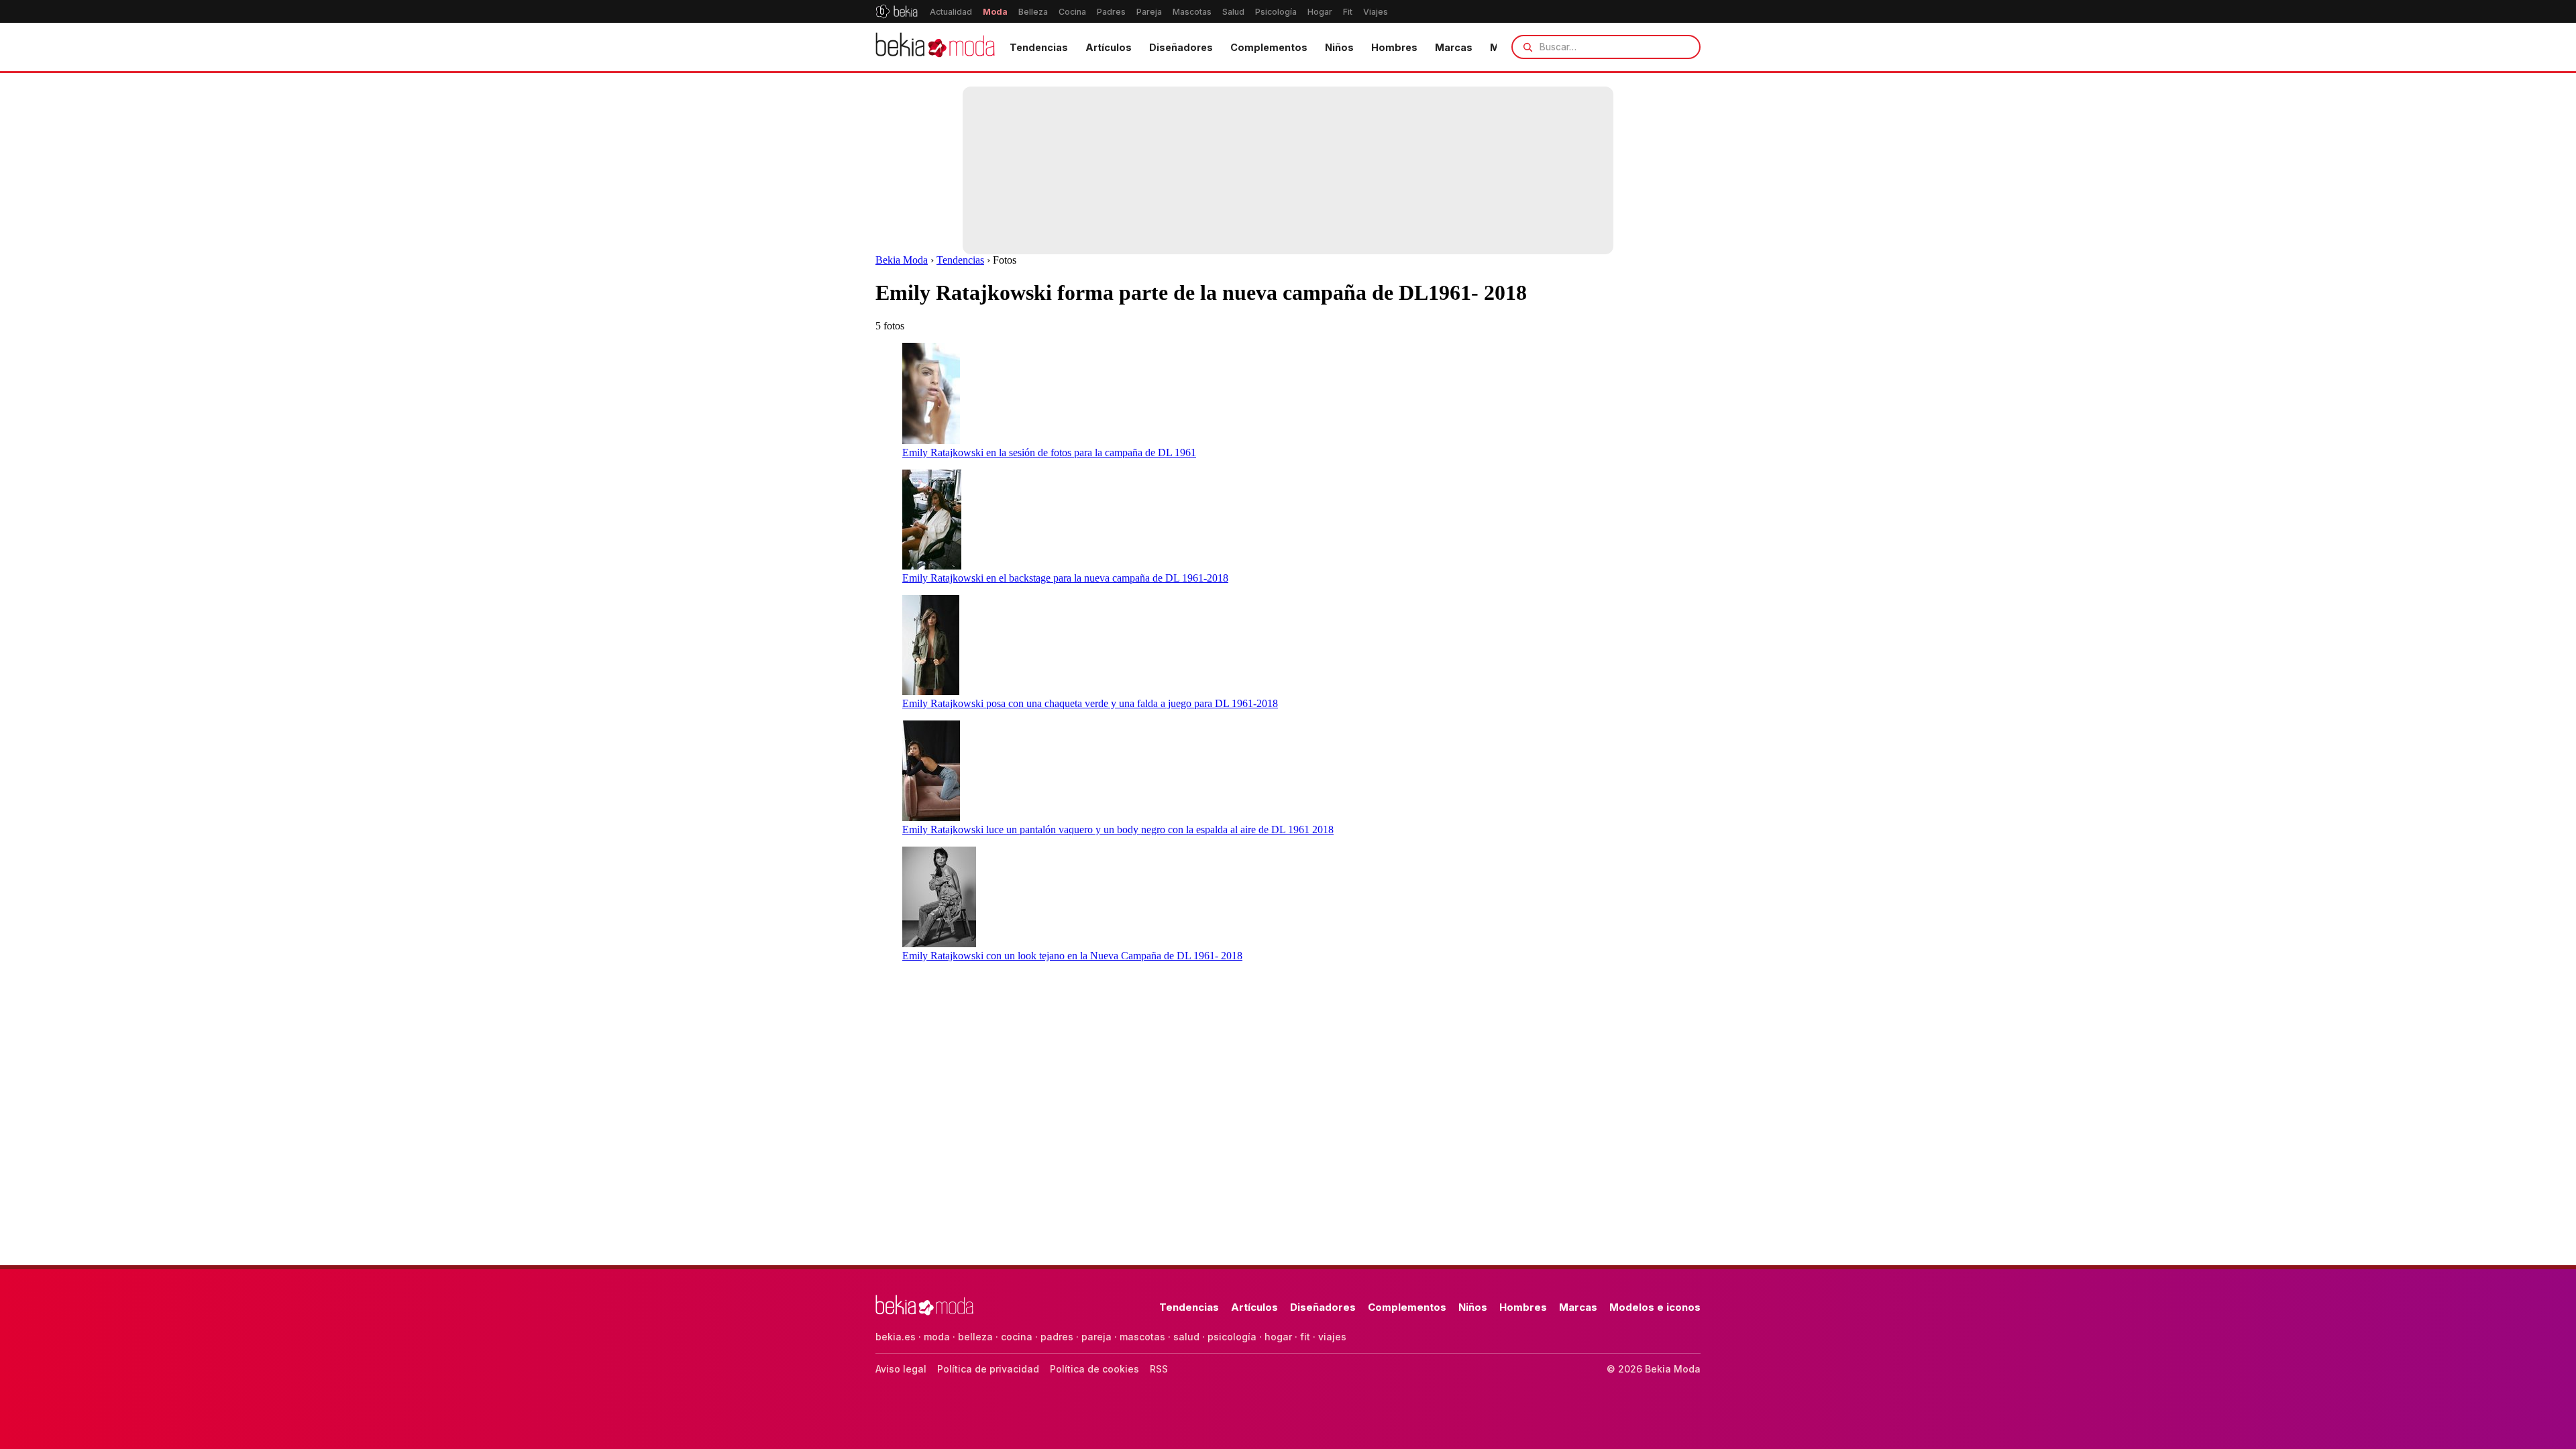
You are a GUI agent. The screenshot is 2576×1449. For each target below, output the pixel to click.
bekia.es (896, 1337)
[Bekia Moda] (935, 47)
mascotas (1142, 1337)
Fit (1348, 12)
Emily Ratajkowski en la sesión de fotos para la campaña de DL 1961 (1049, 452)
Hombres (1394, 47)
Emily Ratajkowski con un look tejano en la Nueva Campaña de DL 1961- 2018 (1072, 956)
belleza (975, 1337)
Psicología (1276, 12)
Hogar (1320, 12)
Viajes (1376, 12)
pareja (1096, 1337)
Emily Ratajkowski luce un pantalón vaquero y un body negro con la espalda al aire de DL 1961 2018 (1118, 829)
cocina (1017, 1337)
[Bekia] (897, 11)
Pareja (1149, 12)
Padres (1111, 12)
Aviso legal (901, 1369)
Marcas (1454, 47)
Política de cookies (1094, 1369)
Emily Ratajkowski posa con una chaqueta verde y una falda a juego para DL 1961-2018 (1090, 703)
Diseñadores (1181, 47)
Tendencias (1039, 47)
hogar (1278, 1337)
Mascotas (1192, 12)
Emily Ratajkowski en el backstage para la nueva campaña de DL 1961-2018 (1065, 578)
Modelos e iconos (1655, 1307)
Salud (1233, 12)
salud (1186, 1337)
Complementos (1269, 47)
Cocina (1072, 12)
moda (937, 1337)
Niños (1339, 47)
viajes (1332, 1337)
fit (1305, 1337)
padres (1057, 1337)
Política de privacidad (988, 1369)
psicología (1232, 1337)
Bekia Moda (902, 260)
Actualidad (951, 12)
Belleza (1033, 12)
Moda (995, 12)
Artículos (1109, 47)
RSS (1159, 1369)
